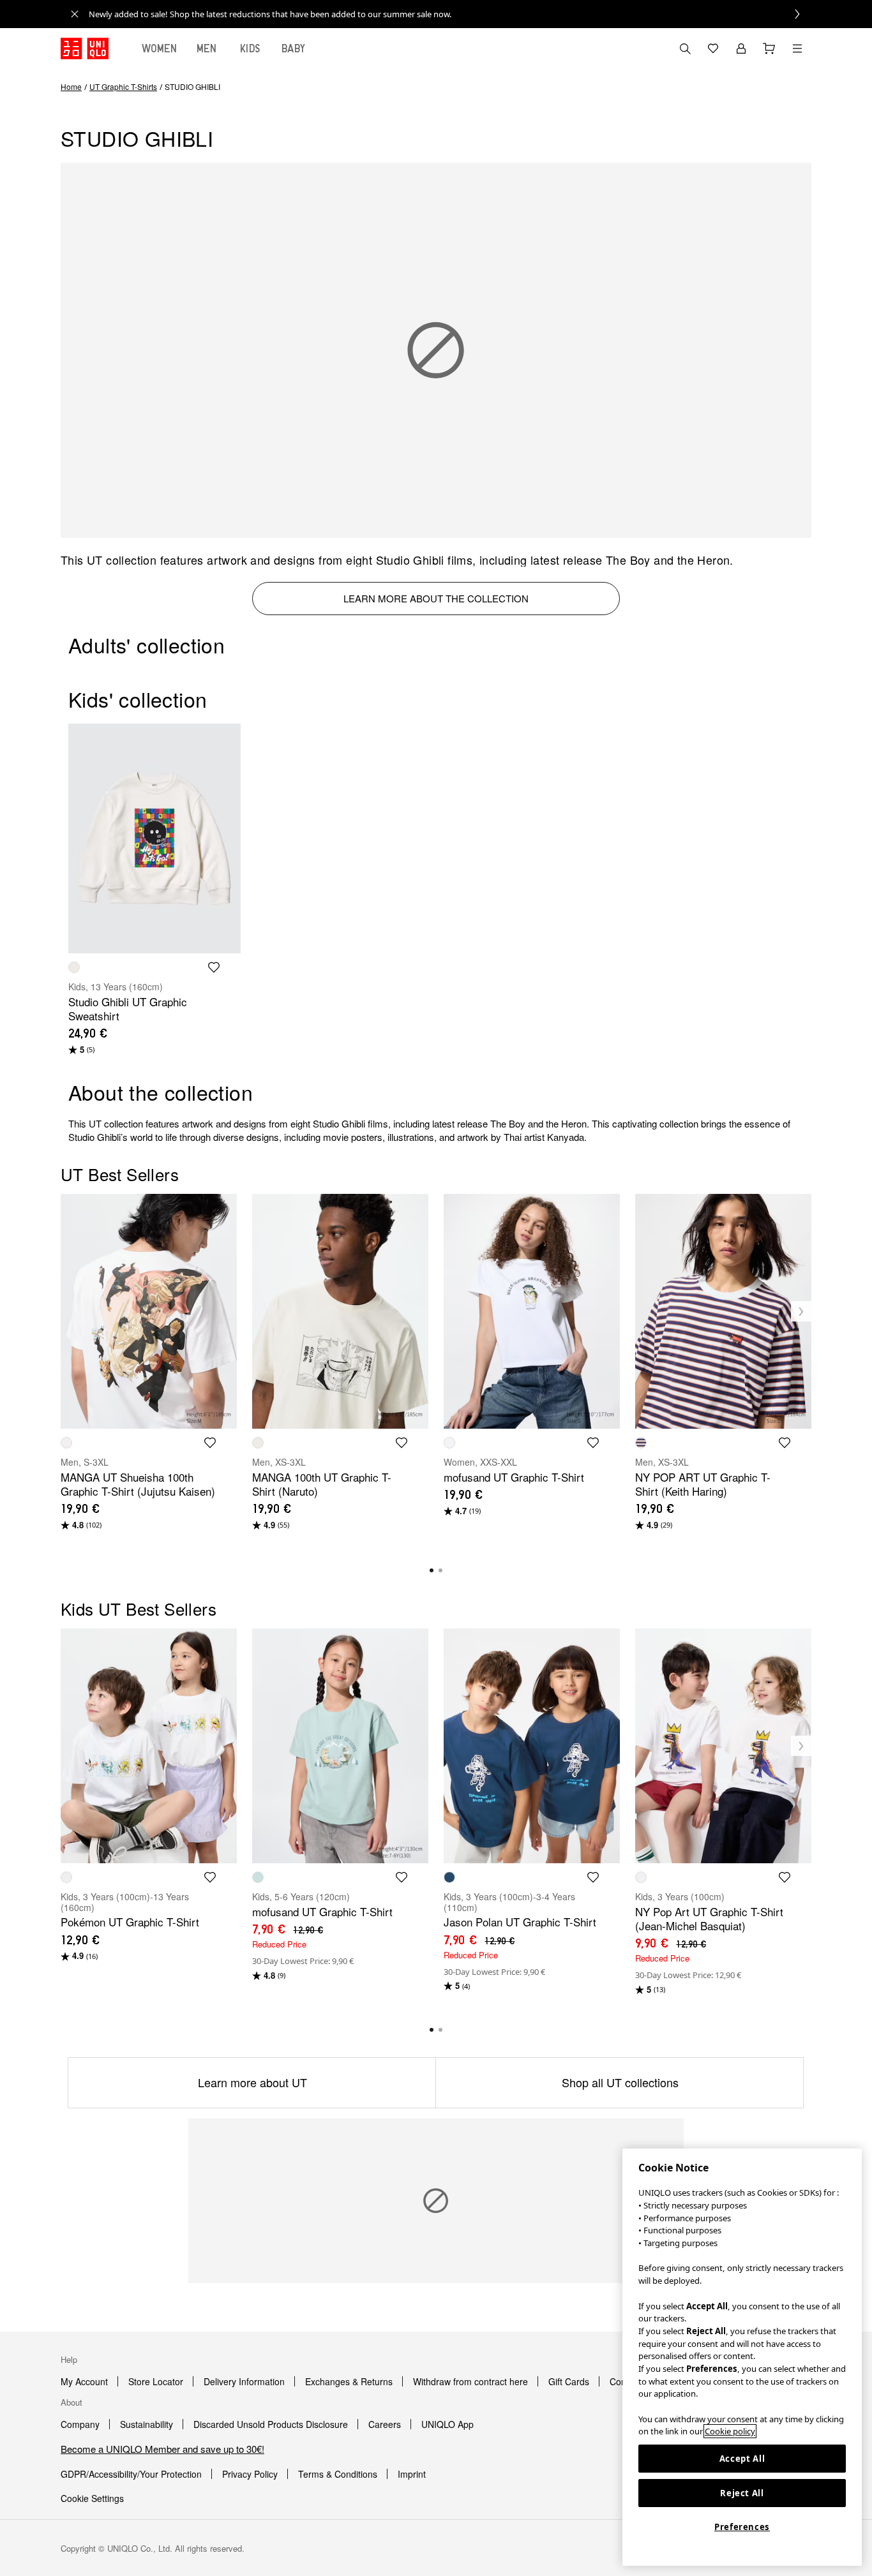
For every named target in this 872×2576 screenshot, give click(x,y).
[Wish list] (713, 48)
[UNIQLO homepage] (85, 48)
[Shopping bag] (769, 48)
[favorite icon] (214, 967)
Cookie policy (730, 2431)
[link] (450, 14)
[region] (742, 2357)
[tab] (160, 48)
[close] (75, 14)
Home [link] (71, 86)
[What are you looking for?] (685, 48)
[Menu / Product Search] (797, 48)
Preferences (742, 2527)
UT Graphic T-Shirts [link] (123, 86)
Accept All (742, 2459)
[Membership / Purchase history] (741, 48)
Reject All (742, 2493)
